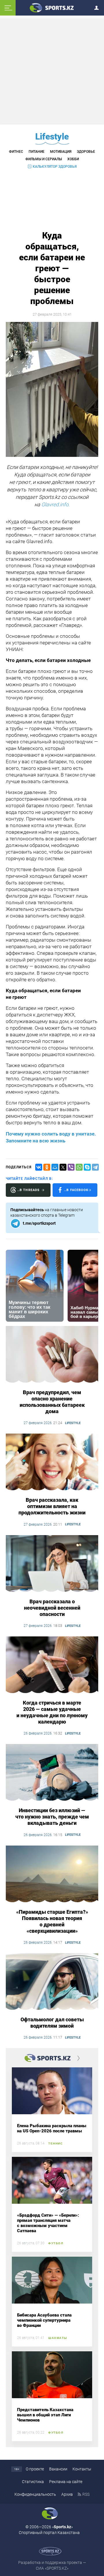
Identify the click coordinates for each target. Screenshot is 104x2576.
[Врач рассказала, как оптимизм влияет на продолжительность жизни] (52, 1462)
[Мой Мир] (55, 1167)
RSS (86, 2494)
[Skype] (87, 1167)
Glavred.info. (55, 504)
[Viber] (71, 1167)
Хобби (73, 159)
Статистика (33, 2482)
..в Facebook (76, 1190)
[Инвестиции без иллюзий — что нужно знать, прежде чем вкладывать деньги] (52, 1773)
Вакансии (58, 2469)
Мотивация (61, 152)
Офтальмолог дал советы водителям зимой (52, 2023)
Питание (37, 152)
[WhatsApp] (79, 1167)
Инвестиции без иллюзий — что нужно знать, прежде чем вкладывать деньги (52, 1817)
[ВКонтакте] (39, 1167)
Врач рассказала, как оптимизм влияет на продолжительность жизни (52, 1506)
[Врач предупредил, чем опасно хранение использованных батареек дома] (52, 1355)
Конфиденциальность (35, 2494)
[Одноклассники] (47, 1167)
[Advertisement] (53, 71)
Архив (67, 2494)
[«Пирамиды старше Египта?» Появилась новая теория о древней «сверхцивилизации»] (52, 1874)
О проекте (35, 2469)
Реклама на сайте (66, 2482)
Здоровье (86, 152)
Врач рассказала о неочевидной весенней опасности (52, 1608)
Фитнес (16, 152)
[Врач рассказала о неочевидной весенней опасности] (52, 1564)
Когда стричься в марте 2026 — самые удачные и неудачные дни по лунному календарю (52, 1712)
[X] (63, 1167)
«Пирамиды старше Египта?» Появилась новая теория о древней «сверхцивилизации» (52, 1921)
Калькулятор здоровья (55, 167)
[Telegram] (95, 1167)
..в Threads (28, 1190)
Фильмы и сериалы (44, 159)
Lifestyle (52, 137)
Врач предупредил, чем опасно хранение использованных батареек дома (52, 1402)
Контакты (82, 2469)
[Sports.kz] (52, 7)
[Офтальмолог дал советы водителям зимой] (52, 1982)
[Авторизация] (98, 7)
